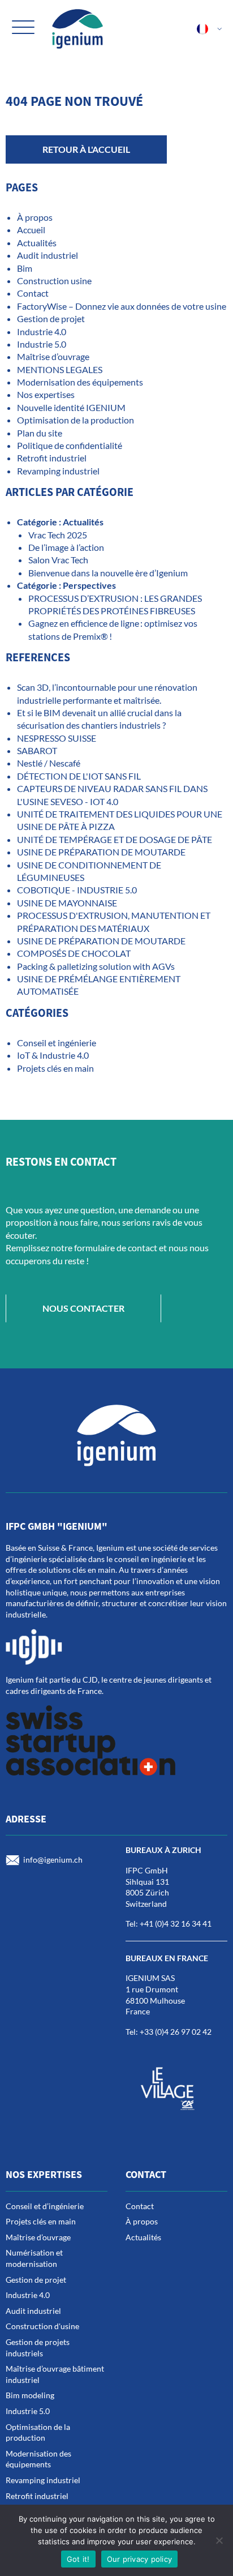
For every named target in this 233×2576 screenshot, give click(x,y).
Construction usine (54, 281)
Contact (33, 293)
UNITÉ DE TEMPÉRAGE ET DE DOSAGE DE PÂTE (115, 839)
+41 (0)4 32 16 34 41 (176, 1924)
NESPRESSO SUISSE (57, 738)
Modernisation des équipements (80, 382)
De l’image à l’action (66, 547)
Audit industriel (48, 255)
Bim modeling (30, 2395)
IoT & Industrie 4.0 (53, 1055)
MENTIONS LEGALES (60, 369)
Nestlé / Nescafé (49, 763)
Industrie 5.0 (42, 344)
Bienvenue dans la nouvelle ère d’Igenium (108, 573)
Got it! (78, 2559)
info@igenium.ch (53, 1860)
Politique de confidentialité (70, 445)
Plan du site (40, 433)
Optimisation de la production (75, 420)
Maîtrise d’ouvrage (53, 356)
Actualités (37, 243)
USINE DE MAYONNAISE (67, 903)
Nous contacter (83, 1308)
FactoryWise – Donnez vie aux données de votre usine (122, 306)
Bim (25, 268)
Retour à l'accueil (86, 149)
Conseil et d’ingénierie (45, 2206)
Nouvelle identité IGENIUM (71, 407)
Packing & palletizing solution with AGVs (96, 966)
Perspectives (89, 585)
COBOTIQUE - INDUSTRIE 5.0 (77, 890)
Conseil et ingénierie (57, 1043)
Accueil (31, 230)
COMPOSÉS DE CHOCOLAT (74, 953)
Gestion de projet (51, 318)
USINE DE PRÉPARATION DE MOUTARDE (102, 852)
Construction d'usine (42, 2326)
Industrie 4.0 (42, 331)
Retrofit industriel (52, 458)
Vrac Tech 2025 (58, 535)
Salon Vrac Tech (58, 560)
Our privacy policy (140, 2559)
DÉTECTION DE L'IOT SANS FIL (79, 776)
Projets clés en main (55, 1068)
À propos (35, 217)
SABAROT (37, 750)
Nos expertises (46, 394)
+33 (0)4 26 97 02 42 (176, 2032)
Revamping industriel (58, 471)
